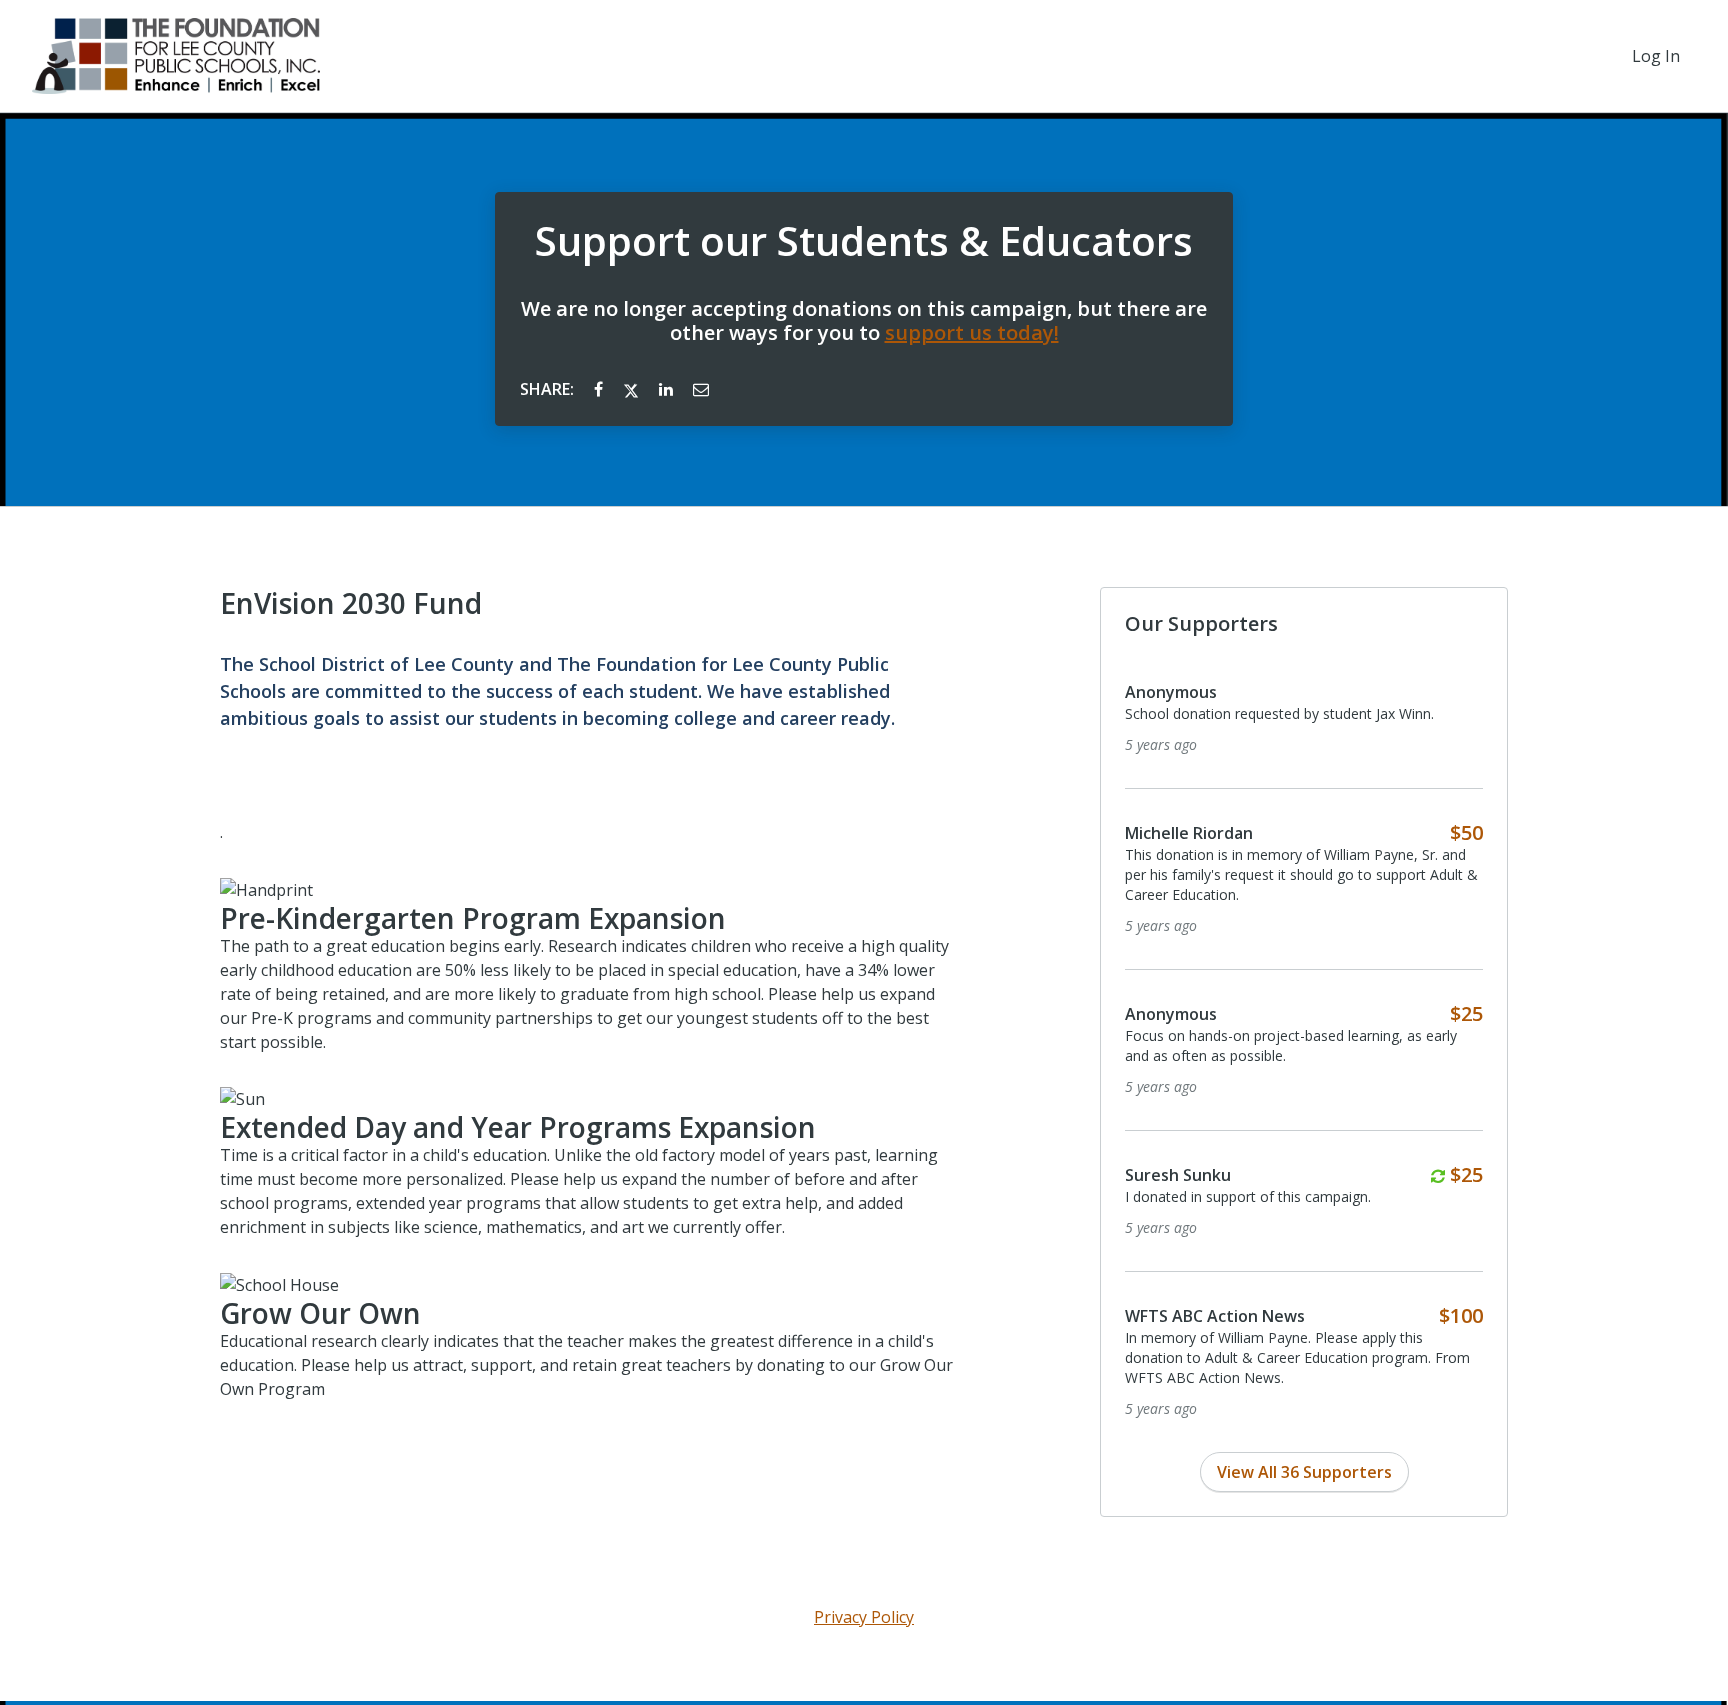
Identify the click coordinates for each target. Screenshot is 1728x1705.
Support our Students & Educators (864, 241)
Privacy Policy (864, 1617)
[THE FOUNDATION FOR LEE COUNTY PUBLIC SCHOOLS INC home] (176, 56)
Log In (1656, 56)
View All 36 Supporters (1304, 1472)
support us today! (972, 332)
